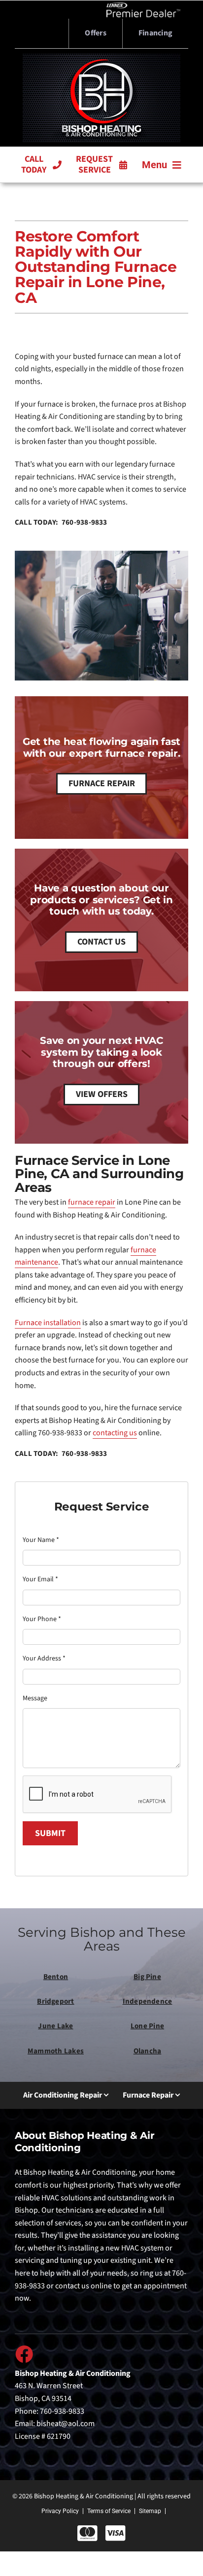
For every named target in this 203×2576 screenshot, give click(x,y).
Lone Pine (147, 2026)
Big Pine (147, 1977)
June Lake (55, 2026)
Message (35, 1698)
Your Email (40, 1579)
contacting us (115, 1433)
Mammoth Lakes (56, 2051)
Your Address (44, 1658)
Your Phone (42, 1619)
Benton (56, 1977)
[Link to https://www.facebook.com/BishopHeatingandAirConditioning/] (24, 2354)
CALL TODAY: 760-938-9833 (61, 522)
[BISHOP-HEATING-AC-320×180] (101, 58)
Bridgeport (55, 2001)
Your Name (41, 1540)
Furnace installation (48, 1323)
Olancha (148, 2051)
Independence (148, 2001)
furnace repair (92, 1202)
